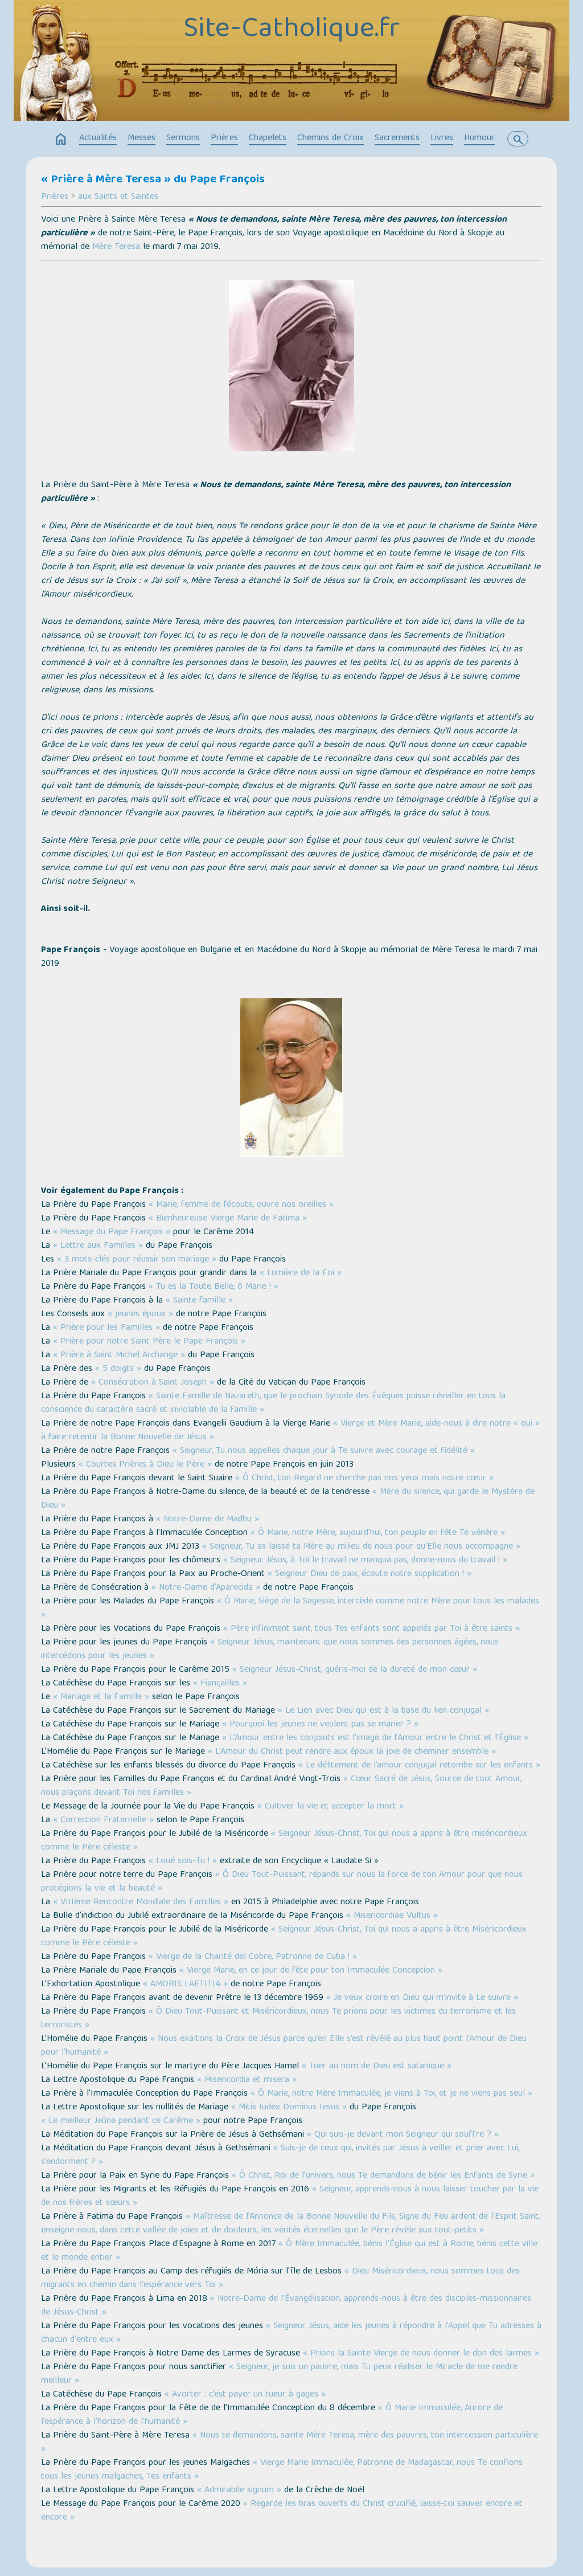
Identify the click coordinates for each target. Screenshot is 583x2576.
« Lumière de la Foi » (301, 1273)
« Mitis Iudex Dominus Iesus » (289, 2108)
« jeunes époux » (140, 1314)
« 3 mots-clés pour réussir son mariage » (137, 1260)
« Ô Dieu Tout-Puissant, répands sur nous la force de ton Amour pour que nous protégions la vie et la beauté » (282, 1882)
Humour (479, 138)
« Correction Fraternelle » (103, 1820)
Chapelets (268, 138)
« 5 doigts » (118, 1369)
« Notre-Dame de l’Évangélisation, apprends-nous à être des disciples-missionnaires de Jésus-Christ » (286, 2306)
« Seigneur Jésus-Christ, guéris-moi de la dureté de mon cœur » (355, 1670)
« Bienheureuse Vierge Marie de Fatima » (228, 1219)
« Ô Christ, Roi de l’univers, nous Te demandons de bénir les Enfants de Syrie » (383, 2176)
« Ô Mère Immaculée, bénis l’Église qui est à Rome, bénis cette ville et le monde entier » (289, 2251)
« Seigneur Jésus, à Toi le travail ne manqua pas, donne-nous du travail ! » (365, 1561)
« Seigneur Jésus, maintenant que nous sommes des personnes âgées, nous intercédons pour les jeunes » (270, 1650)
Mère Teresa (116, 247)
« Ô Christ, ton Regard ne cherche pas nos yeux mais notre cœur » (364, 1479)
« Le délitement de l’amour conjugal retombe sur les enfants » (419, 1766)
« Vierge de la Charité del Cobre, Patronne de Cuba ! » (253, 1957)
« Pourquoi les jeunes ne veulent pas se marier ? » (320, 1725)
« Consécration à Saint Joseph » (153, 1383)
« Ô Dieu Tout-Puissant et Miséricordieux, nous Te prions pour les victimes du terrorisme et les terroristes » (278, 2019)
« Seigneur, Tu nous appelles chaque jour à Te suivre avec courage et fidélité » (324, 1451)
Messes (141, 138)
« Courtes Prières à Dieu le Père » (145, 1465)
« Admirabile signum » (239, 2491)
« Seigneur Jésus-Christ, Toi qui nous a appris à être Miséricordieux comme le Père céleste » (284, 1937)
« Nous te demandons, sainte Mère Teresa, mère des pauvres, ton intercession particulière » (290, 2443)
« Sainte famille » (199, 1301)
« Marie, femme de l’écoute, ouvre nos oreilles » (241, 1205)
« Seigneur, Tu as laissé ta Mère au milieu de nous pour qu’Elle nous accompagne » (361, 1547)
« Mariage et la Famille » (101, 1697)
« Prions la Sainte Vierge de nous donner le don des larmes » (421, 2354)
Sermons (183, 138)
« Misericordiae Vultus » (392, 1916)
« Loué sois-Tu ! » (183, 1861)
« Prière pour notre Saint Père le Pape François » (149, 1342)
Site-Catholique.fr (291, 30)
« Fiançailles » (220, 1684)
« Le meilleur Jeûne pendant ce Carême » (121, 2121)
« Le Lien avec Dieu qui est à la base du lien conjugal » (383, 1711)
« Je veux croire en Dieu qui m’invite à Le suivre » (422, 1998)
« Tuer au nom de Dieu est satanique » (377, 2067)
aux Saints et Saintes (118, 197)
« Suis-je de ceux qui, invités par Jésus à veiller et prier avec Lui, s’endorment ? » (280, 2155)
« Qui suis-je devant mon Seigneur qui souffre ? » (403, 2135)
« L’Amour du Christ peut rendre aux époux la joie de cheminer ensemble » (352, 1752)
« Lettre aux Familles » (98, 1246)
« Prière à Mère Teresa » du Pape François (153, 180)
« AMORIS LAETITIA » (185, 1985)
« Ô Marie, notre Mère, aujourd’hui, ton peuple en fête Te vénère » (378, 1533)
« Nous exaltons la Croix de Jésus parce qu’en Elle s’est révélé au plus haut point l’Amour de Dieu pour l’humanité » (284, 2046)
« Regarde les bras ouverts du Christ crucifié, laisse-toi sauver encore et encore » (282, 2511)
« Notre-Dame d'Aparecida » (206, 1588)
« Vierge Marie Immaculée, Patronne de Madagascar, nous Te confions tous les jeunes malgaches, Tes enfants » (282, 2470)
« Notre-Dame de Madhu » (208, 1520)
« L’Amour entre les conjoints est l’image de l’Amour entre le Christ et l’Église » (375, 1738)
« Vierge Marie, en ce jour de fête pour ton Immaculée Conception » (311, 1971)
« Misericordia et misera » (247, 2080)
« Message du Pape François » (112, 1232)
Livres (442, 138)
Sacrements (397, 138)
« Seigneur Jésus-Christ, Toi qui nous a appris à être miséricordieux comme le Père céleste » (284, 1841)
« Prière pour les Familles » (106, 1328)
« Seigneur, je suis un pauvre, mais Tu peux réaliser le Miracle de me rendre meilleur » (279, 2374)
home (61, 140)
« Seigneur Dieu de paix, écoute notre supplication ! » (369, 1574)
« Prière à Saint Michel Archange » (119, 1356)
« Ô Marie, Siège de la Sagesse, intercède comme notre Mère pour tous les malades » (290, 1609)
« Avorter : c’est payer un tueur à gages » (245, 2395)
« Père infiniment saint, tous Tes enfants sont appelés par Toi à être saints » (371, 1629)
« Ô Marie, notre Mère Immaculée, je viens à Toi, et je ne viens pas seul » (391, 2094)
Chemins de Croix (330, 138)
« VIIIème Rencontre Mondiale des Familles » (141, 1903)
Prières (224, 138)
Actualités (98, 138)
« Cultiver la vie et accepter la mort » (330, 1807)
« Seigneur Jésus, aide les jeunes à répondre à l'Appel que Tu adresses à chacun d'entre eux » (291, 2333)
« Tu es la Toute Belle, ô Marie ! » (214, 1287)
